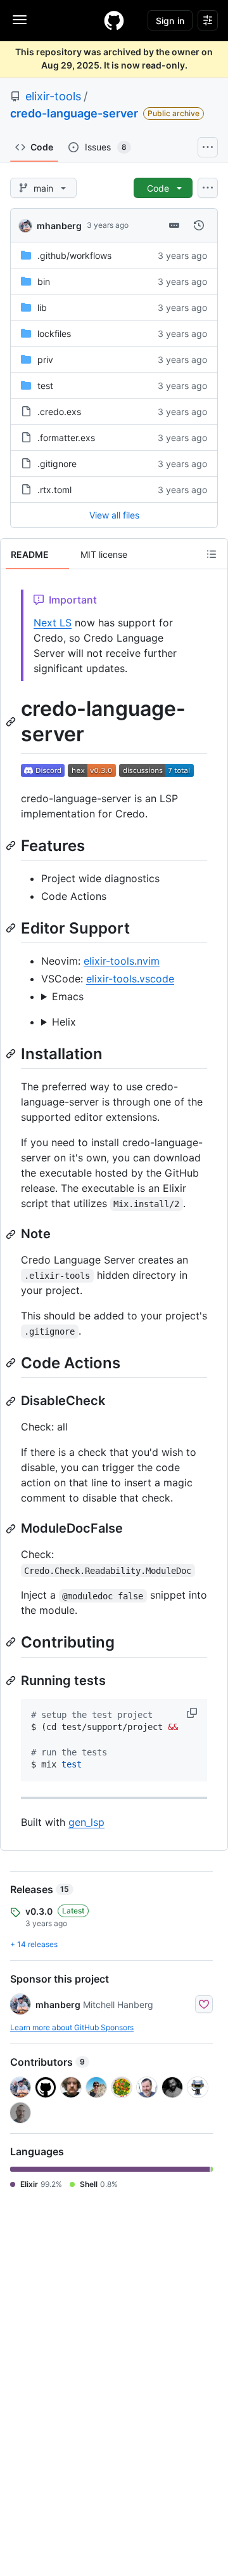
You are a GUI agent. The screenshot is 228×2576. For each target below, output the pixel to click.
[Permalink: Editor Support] (12, 928)
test (45, 386)
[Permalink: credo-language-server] (12, 722)
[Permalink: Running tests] (12, 1681)
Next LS (53, 623)
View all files (114, 515)
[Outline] (212, 554)
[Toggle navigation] (20, 20)
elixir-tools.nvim (122, 961)
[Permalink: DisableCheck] (12, 1401)
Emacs (68, 996)
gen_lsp (86, 1822)
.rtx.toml (54, 490)
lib (42, 307)
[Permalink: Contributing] (12, 1642)
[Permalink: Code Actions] (12, 1363)
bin (44, 281)
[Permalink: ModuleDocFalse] (12, 1529)
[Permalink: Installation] (12, 1054)
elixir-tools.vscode (130, 979)
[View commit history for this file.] (199, 225)
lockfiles (54, 334)
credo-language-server (74, 113)
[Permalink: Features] (12, 845)
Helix (64, 1022)
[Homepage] (114, 20)
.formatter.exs (66, 438)
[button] (193, 1713)
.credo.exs (59, 412)
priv (45, 360)
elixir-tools (53, 96)
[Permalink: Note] (12, 1234)
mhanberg (59, 226)
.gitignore (57, 464)
